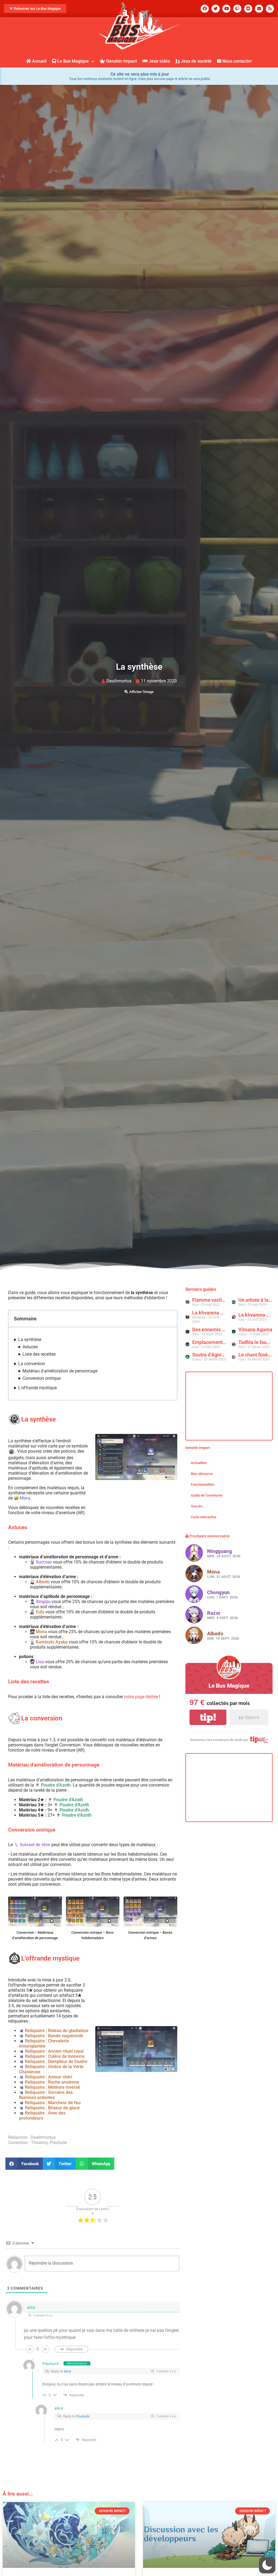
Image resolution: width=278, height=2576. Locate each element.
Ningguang (220, 1551)
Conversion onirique (42, 1378)
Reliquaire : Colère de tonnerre (55, 2056)
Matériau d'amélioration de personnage (60, 1371)
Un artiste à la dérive (255, 1300)
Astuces (30, 1347)
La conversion (32, 1364)
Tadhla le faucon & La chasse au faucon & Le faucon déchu (255, 1342)
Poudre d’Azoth (56, 1785)
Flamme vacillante (209, 1300)
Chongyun (219, 1592)
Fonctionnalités (203, 1484)
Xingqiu (43, 1602)
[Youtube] (226, 9)
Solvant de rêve (35, 1845)
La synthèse (30, 1339)
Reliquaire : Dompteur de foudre (56, 2061)
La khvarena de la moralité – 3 (209, 1313)
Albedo (43, 1582)
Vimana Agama (255, 1329)
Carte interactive (204, 1517)
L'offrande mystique (37, 1388)
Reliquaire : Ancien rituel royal (54, 2051)
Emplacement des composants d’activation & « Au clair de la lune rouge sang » (209, 1342)
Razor (214, 1613)
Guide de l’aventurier (207, 1495)
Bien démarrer (202, 1474)
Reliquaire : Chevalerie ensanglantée (44, 2043)
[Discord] (248, 9)
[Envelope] (259, 9)
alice (31, 2307)
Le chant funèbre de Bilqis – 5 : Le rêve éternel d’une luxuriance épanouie (255, 1355)
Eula (40, 1612)
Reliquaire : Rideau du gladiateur (57, 2031)
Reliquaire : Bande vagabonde (54, 2036)
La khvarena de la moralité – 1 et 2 (255, 1315)
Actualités (199, 1463)
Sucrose (44, 1562)
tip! (208, 1717)
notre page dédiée (141, 1697)
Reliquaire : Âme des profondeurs (42, 2116)
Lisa (40, 1662)
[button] (24, 2164)
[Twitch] (237, 9)
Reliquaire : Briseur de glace (52, 2108)
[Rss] (270, 9)
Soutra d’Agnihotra (209, 1355)
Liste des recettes (39, 1354)
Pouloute (51, 2364)
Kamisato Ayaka (52, 1642)
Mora (25, 1498)
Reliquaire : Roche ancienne (52, 2082)
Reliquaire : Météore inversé (53, 2087)
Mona (41, 1632)
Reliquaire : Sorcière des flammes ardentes (46, 2095)
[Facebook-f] (205, 9)
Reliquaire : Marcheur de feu (53, 2103)
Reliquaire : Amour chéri (49, 2077)
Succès (197, 1506)
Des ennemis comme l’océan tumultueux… (209, 1329)
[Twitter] (216, 9)
